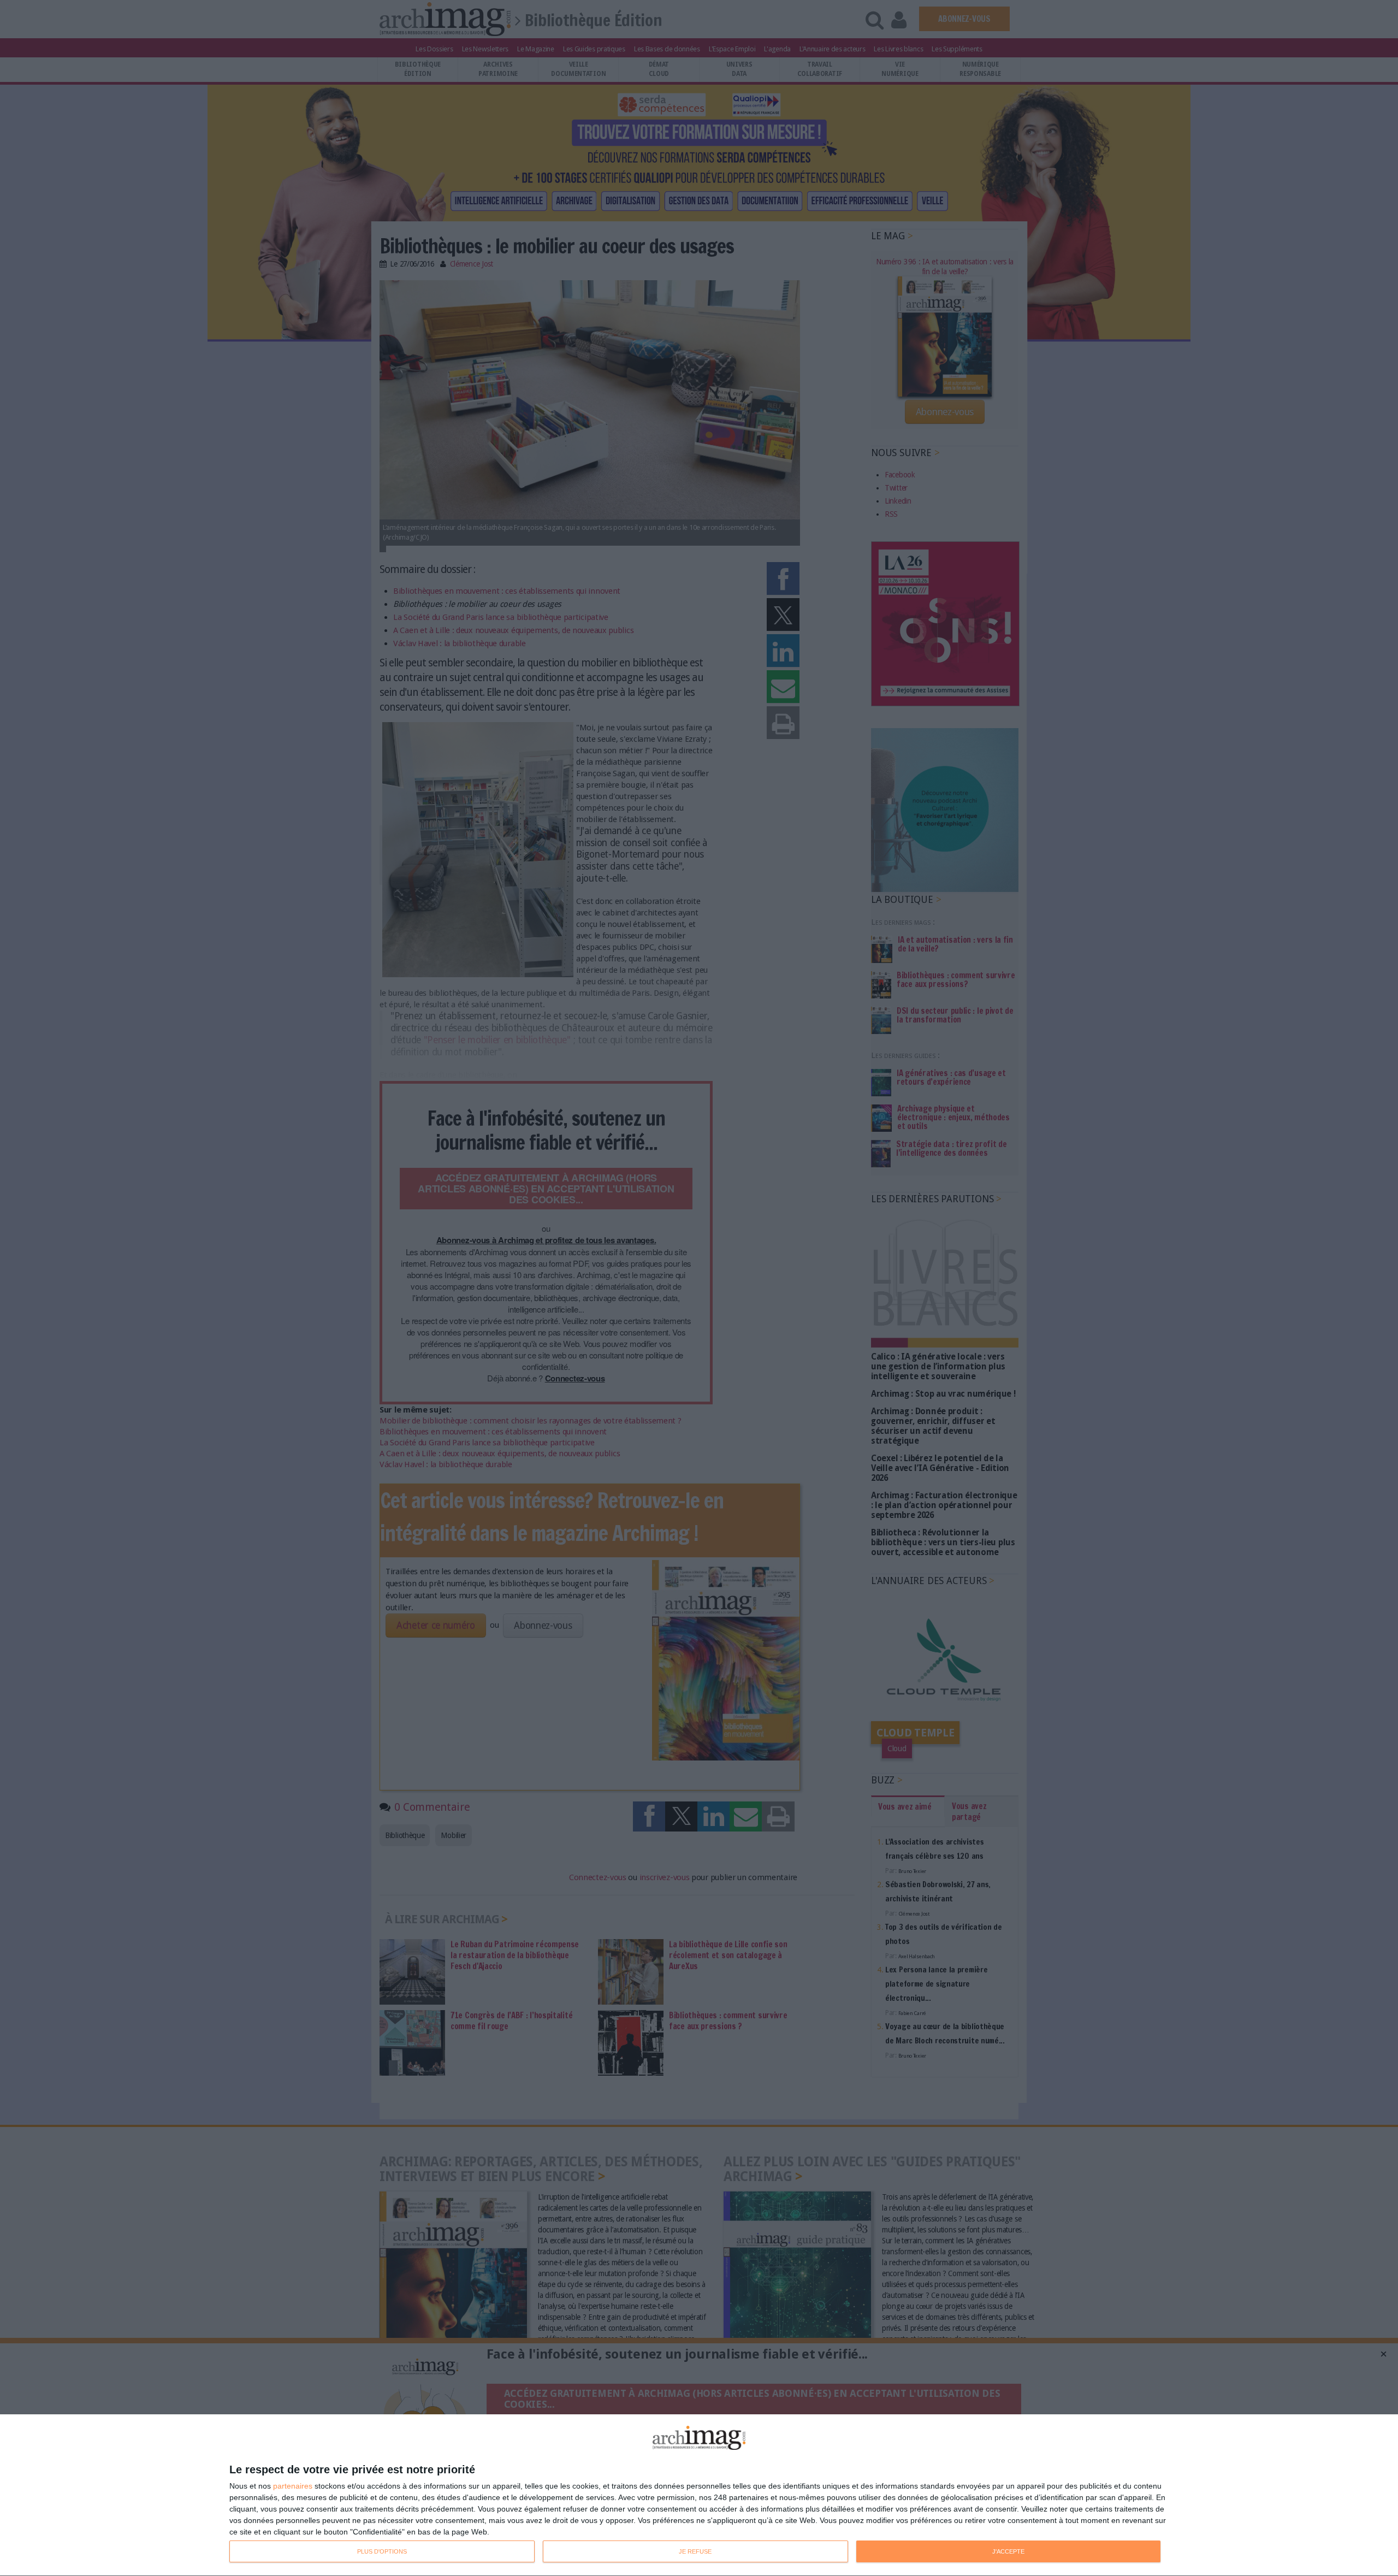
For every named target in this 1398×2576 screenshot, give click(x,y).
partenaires (293, 2486)
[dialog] (699, 2495)
